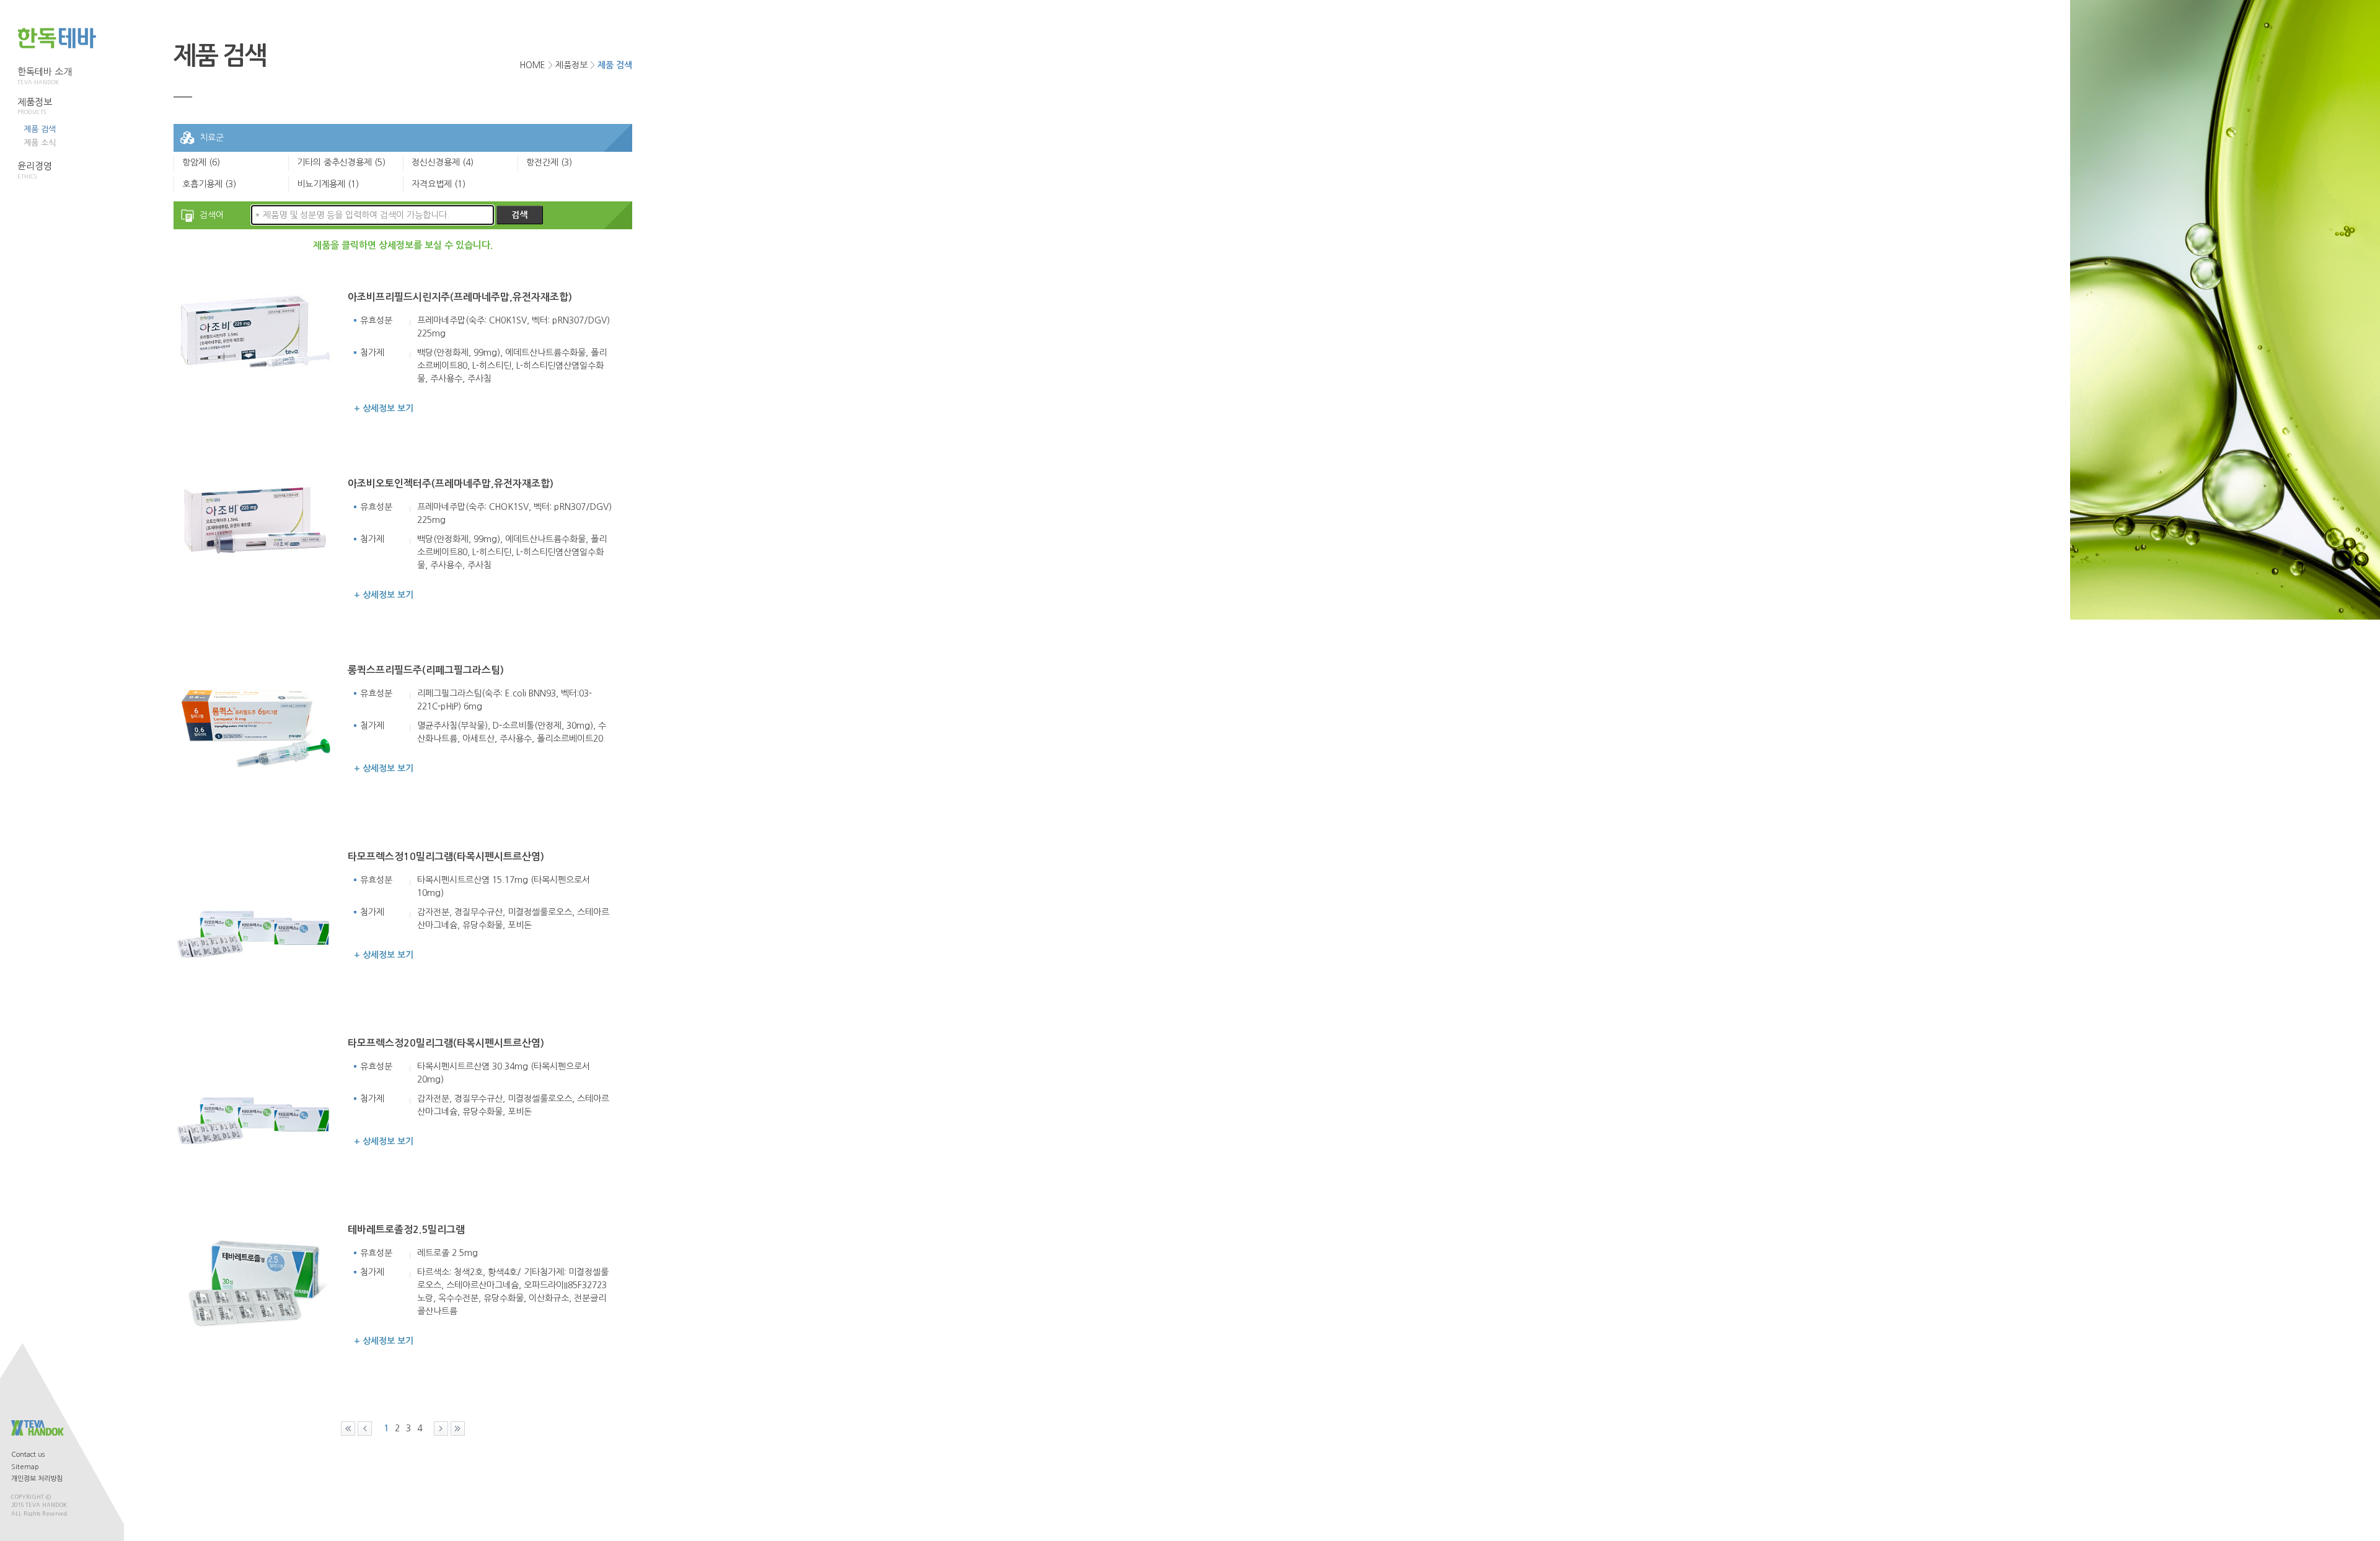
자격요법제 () (439, 184)
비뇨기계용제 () (328, 184)
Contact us (28, 1455)
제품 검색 (40, 129)
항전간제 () (549, 162)
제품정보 (35, 106)
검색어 (212, 215)
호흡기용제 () (209, 184)
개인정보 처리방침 (37, 1479)
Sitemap (25, 1467)
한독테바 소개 (45, 76)
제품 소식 (40, 143)
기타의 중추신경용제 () (341, 162)
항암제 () (201, 162)
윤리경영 (35, 170)
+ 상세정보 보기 (384, 408)
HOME (532, 65)
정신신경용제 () (443, 162)
